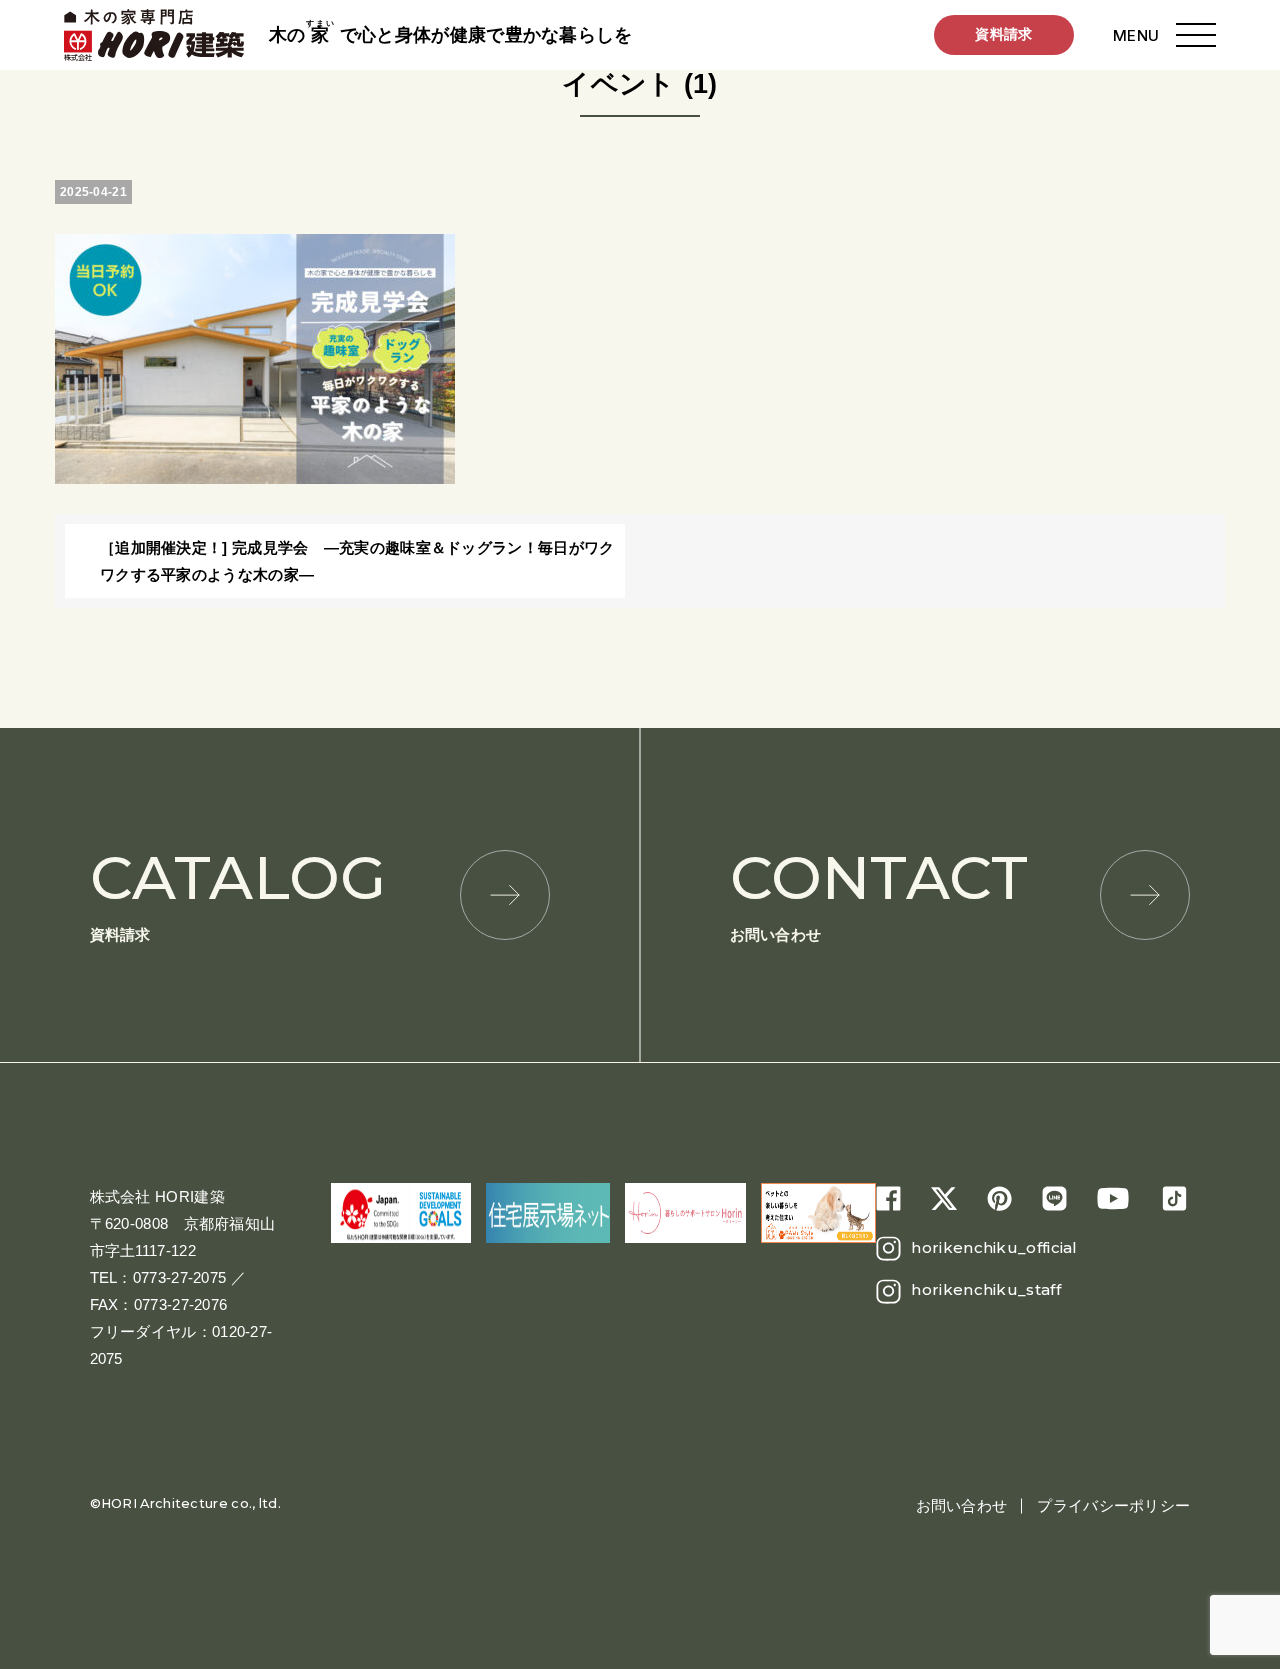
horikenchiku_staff (985, 1289)
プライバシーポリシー (1113, 1505)
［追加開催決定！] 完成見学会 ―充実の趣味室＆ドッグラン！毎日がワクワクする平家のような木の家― (357, 561)
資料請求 (1003, 34)
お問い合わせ (879, 892)
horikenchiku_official (994, 1247)
